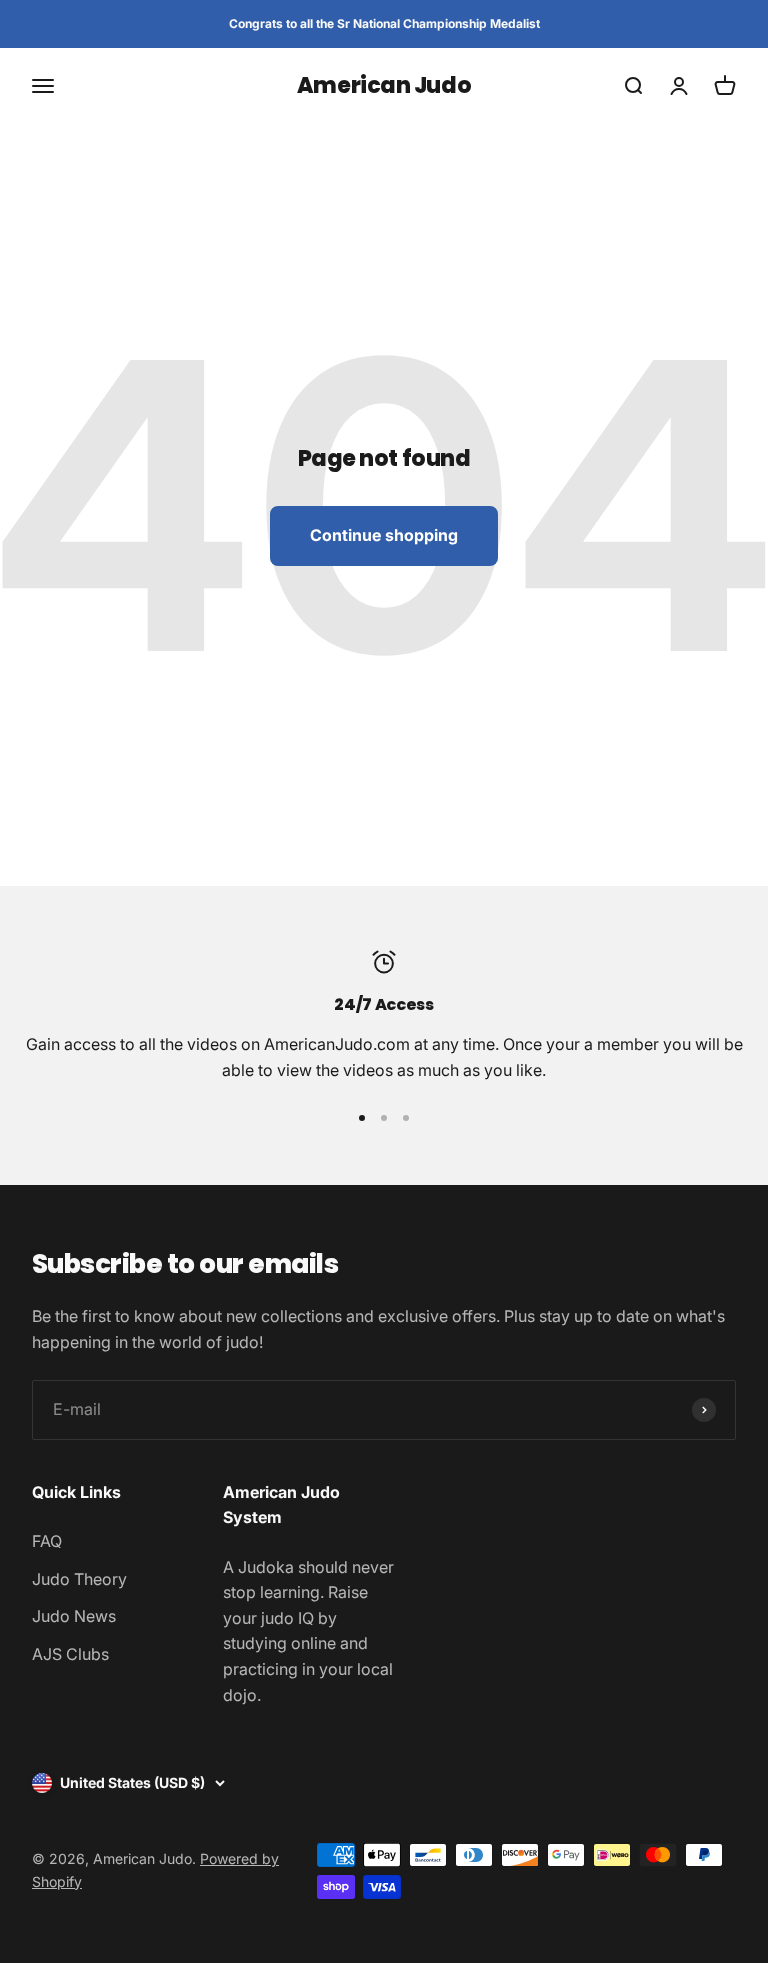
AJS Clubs (70, 1654)
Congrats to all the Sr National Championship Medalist (384, 23)
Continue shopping (384, 535)
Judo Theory (79, 1579)
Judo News (74, 1616)
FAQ (47, 1541)
